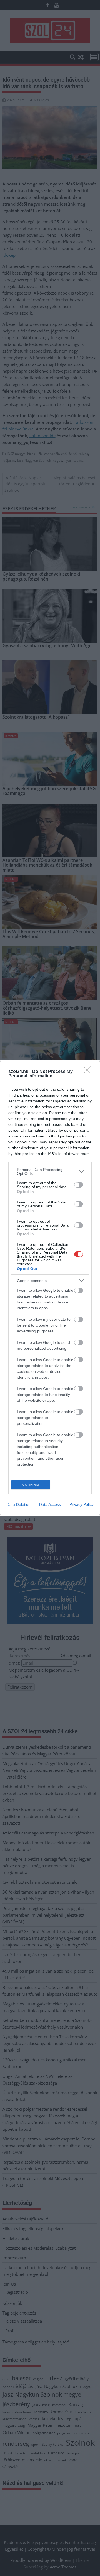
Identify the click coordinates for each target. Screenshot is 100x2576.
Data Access (50, 1504)
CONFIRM (31, 1485)
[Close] (89, 1072)
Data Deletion (19, 1504)
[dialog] (50, 1288)
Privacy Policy (82, 1504)
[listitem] (50, 1171)
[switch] (79, 1185)
